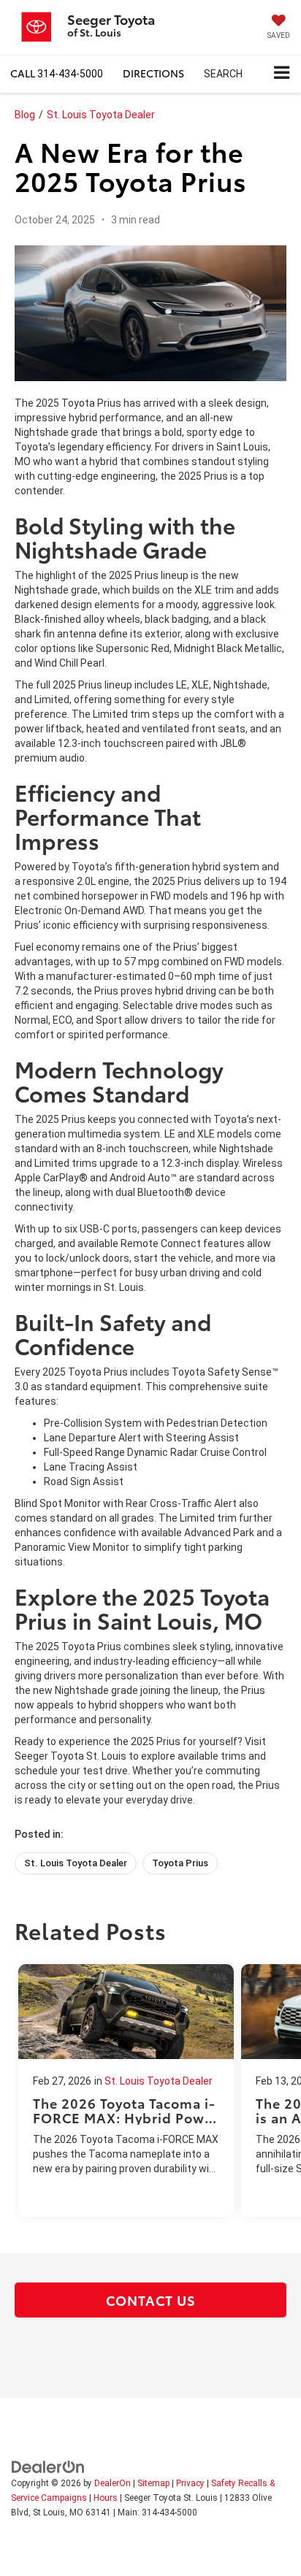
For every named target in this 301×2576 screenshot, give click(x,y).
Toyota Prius (180, 1863)
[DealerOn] (48, 2466)
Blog (25, 115)
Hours (106, 2498)
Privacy (190, 2483)
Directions (153, 73)
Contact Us (151, 2300)
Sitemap (153, 2483)
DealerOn (113, 2483)
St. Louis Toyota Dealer (101, 115)
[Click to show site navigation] (282, 74)
